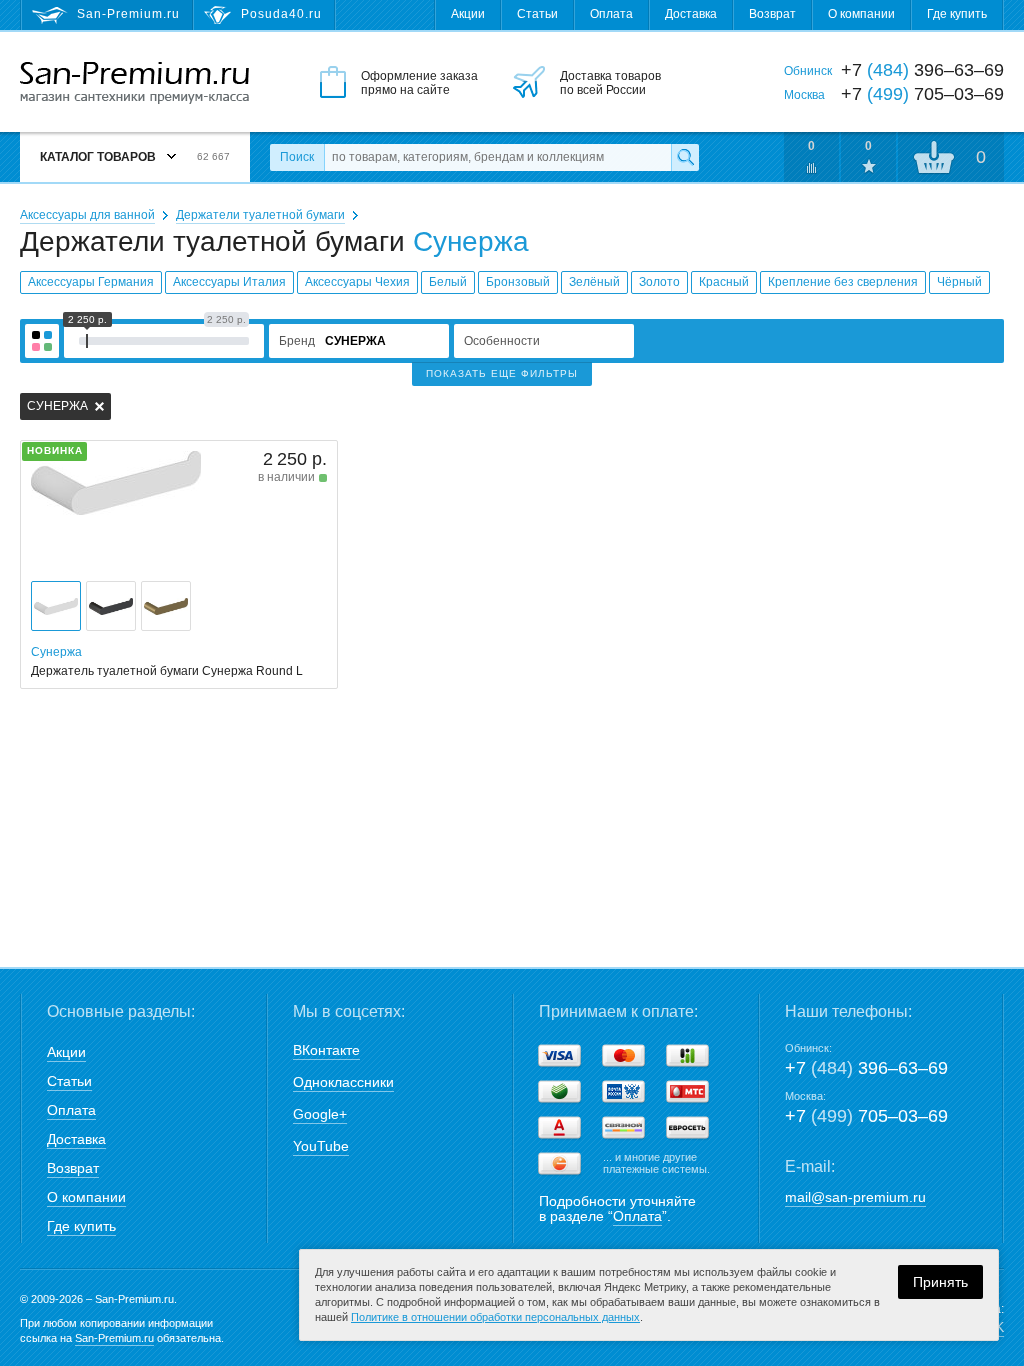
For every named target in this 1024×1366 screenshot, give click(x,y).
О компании (861, 14)
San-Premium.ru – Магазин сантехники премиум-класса (134, 83)
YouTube (321, 1146)
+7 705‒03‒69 (866, 1116)
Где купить (957, 14)
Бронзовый (518, 282)
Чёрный (959, 282)
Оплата (611, 14)
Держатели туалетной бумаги (260, 215)
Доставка (691, 14)
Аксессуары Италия (229, 282)
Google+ (320, 1114)
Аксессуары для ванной (87, 215)
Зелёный (594, 282)
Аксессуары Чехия (357, 282)
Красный (724, 282)
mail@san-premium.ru (855, 1197)
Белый (448, 282)
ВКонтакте (326, 1050)
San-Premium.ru (114, 1338)
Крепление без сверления (843, 282)
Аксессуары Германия (91, 282)
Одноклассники (343, 1082)
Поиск (297, 157)
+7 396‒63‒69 (866, 1068)
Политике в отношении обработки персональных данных (495, 1317)
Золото (659, 282)
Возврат (772, 14)
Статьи (537, 14)
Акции (468, 14)
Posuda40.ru (281, 14)
